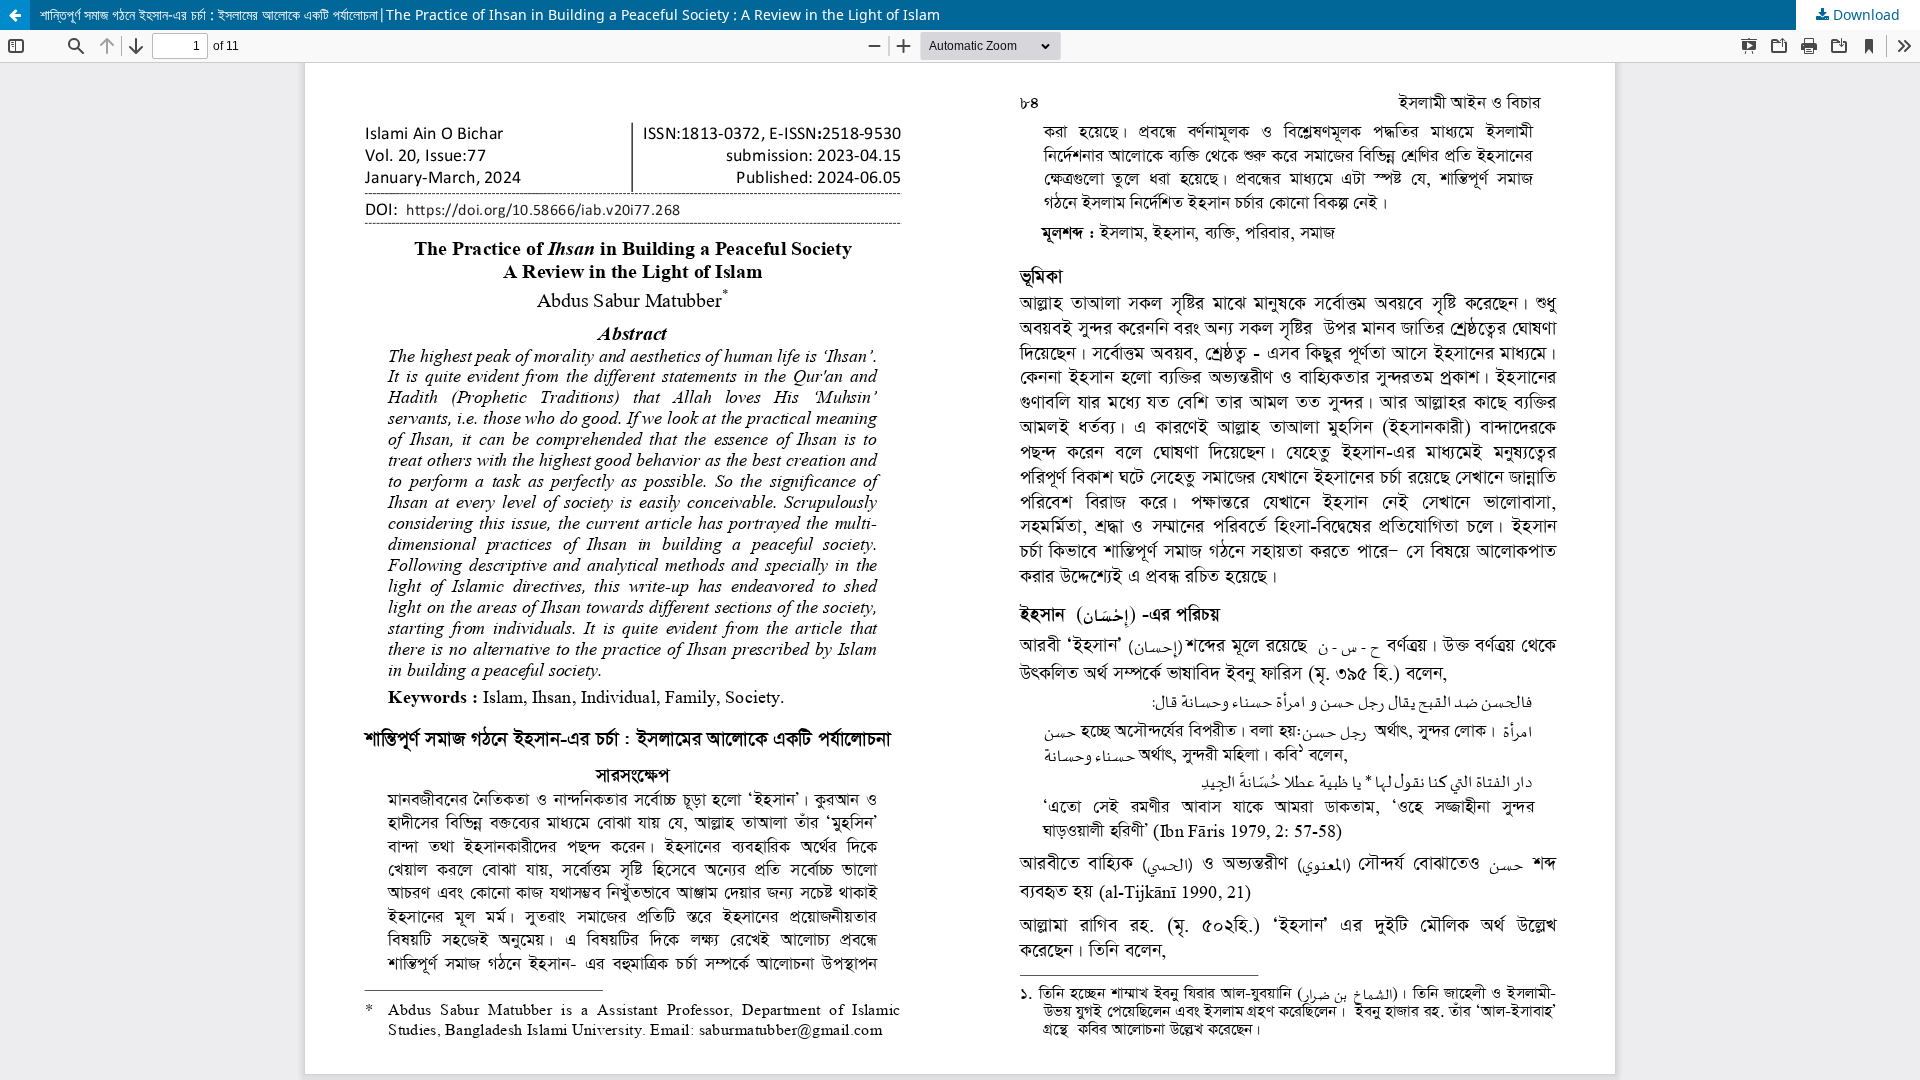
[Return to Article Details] (15, 15)
